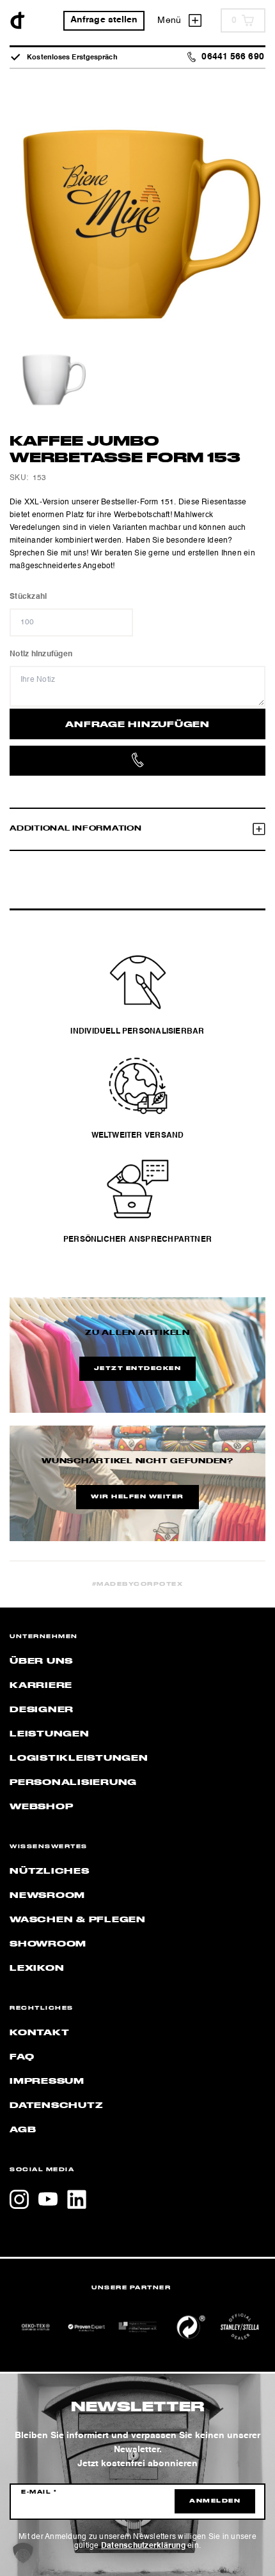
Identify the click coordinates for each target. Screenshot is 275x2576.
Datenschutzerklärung (143, 2546)
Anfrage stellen (104, 20)
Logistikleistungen (79, 1758)
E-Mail (39, 2492)
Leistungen (50, 1734)
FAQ (22, 2057)
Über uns (41, 1661)
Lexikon (37, 1968)
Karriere (41, 1685)
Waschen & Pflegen (78, 1920)
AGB (23, 2130)
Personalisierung (73, 1782)
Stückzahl (28, 597)
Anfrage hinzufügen (137, 725)
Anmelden (215, 2501)
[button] (23, 2553)
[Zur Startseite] (18, 20)
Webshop (41, 1807)
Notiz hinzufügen (41, 654)
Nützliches (50, 1871)
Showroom (48, 1944)
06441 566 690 (232, 57)
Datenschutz (56, 2105)
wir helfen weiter (137, 1497)
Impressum (47, 2081)
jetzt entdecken (138, 1369)
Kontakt (39, 2033)
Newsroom (47, 1895)
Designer (42, 1710)
